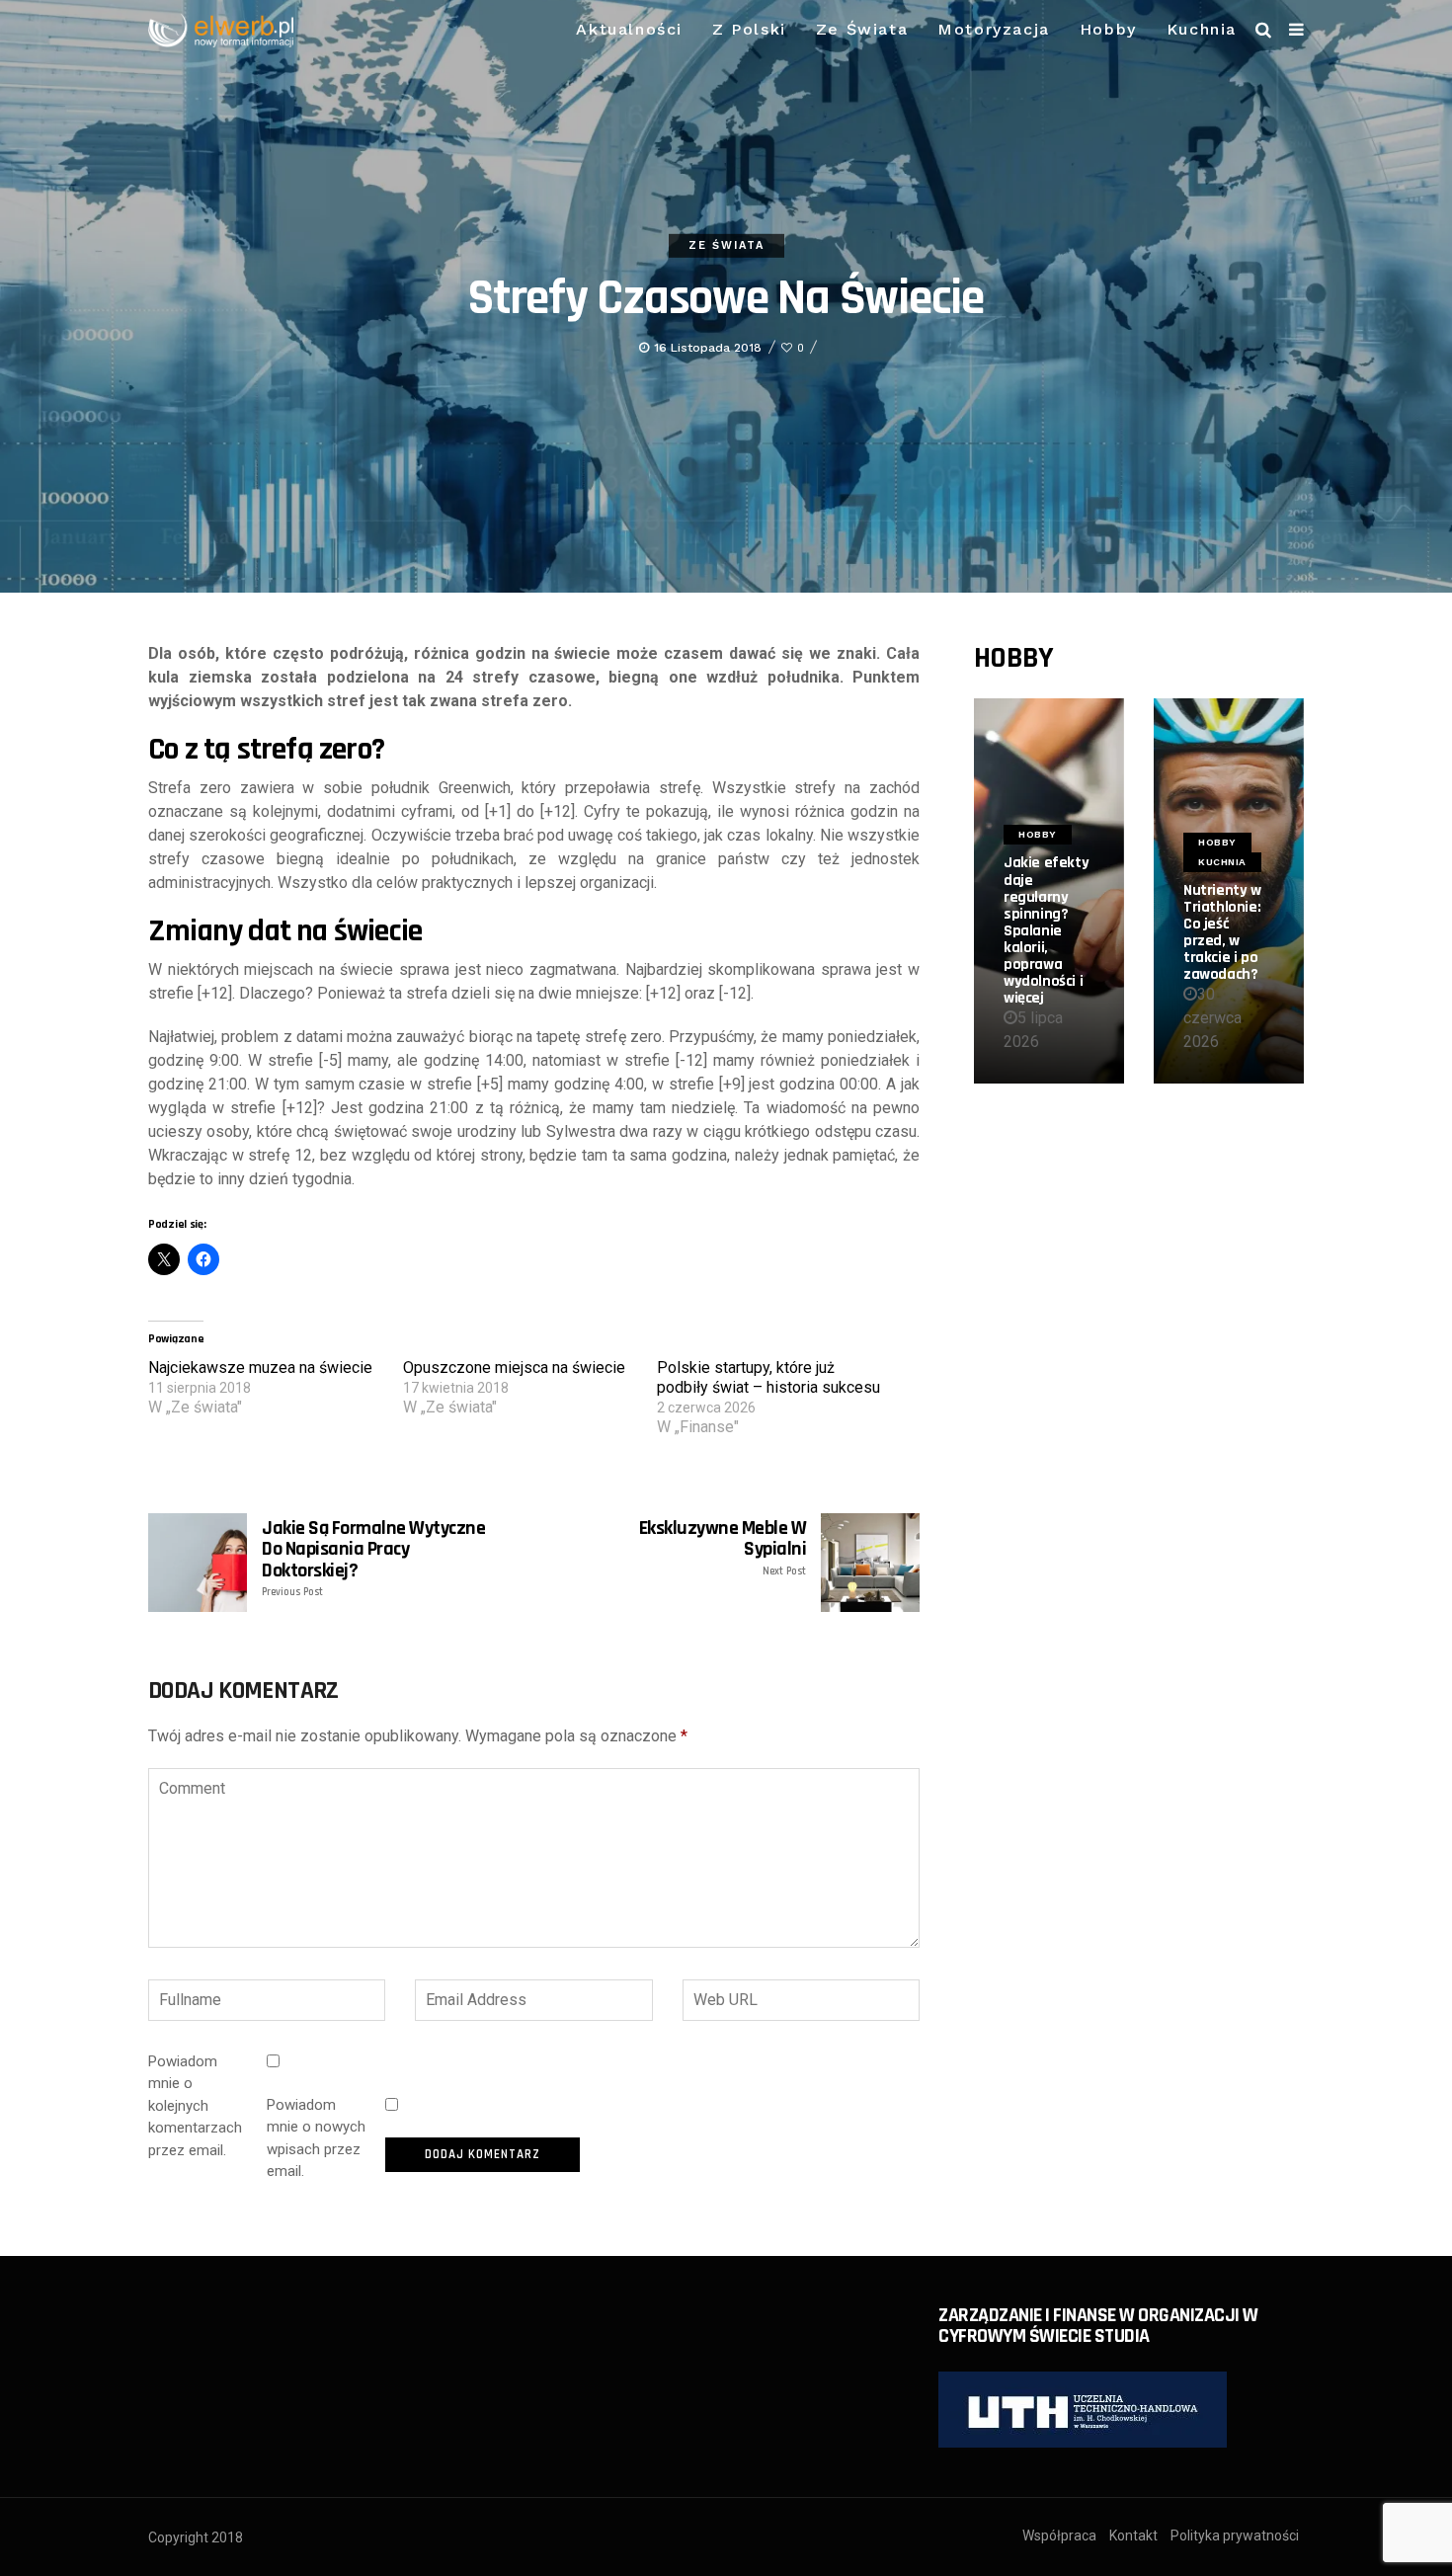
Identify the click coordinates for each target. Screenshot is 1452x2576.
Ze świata (862, 29)
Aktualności (629, 29)
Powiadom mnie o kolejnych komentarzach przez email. (195, 2106)
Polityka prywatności (1235, 2536)
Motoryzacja (994, 29)
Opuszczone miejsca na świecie (514, 1368)
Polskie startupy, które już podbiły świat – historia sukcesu (768, 1377)
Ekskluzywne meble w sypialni (723, 1548)
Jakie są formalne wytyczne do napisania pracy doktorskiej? (373, 1559)
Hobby (1108, 29)
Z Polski (749, 29)
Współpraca (1059, 2536)
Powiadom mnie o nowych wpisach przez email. (316, 2138)
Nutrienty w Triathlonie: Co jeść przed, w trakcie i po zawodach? (1222, 932)
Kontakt (1133, 2536)
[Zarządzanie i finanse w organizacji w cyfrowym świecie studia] (1083, 2409)
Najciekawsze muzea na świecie (260, 1368)
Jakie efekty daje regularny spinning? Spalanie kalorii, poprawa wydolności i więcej (1046, 930)
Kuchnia (1202, 29)
